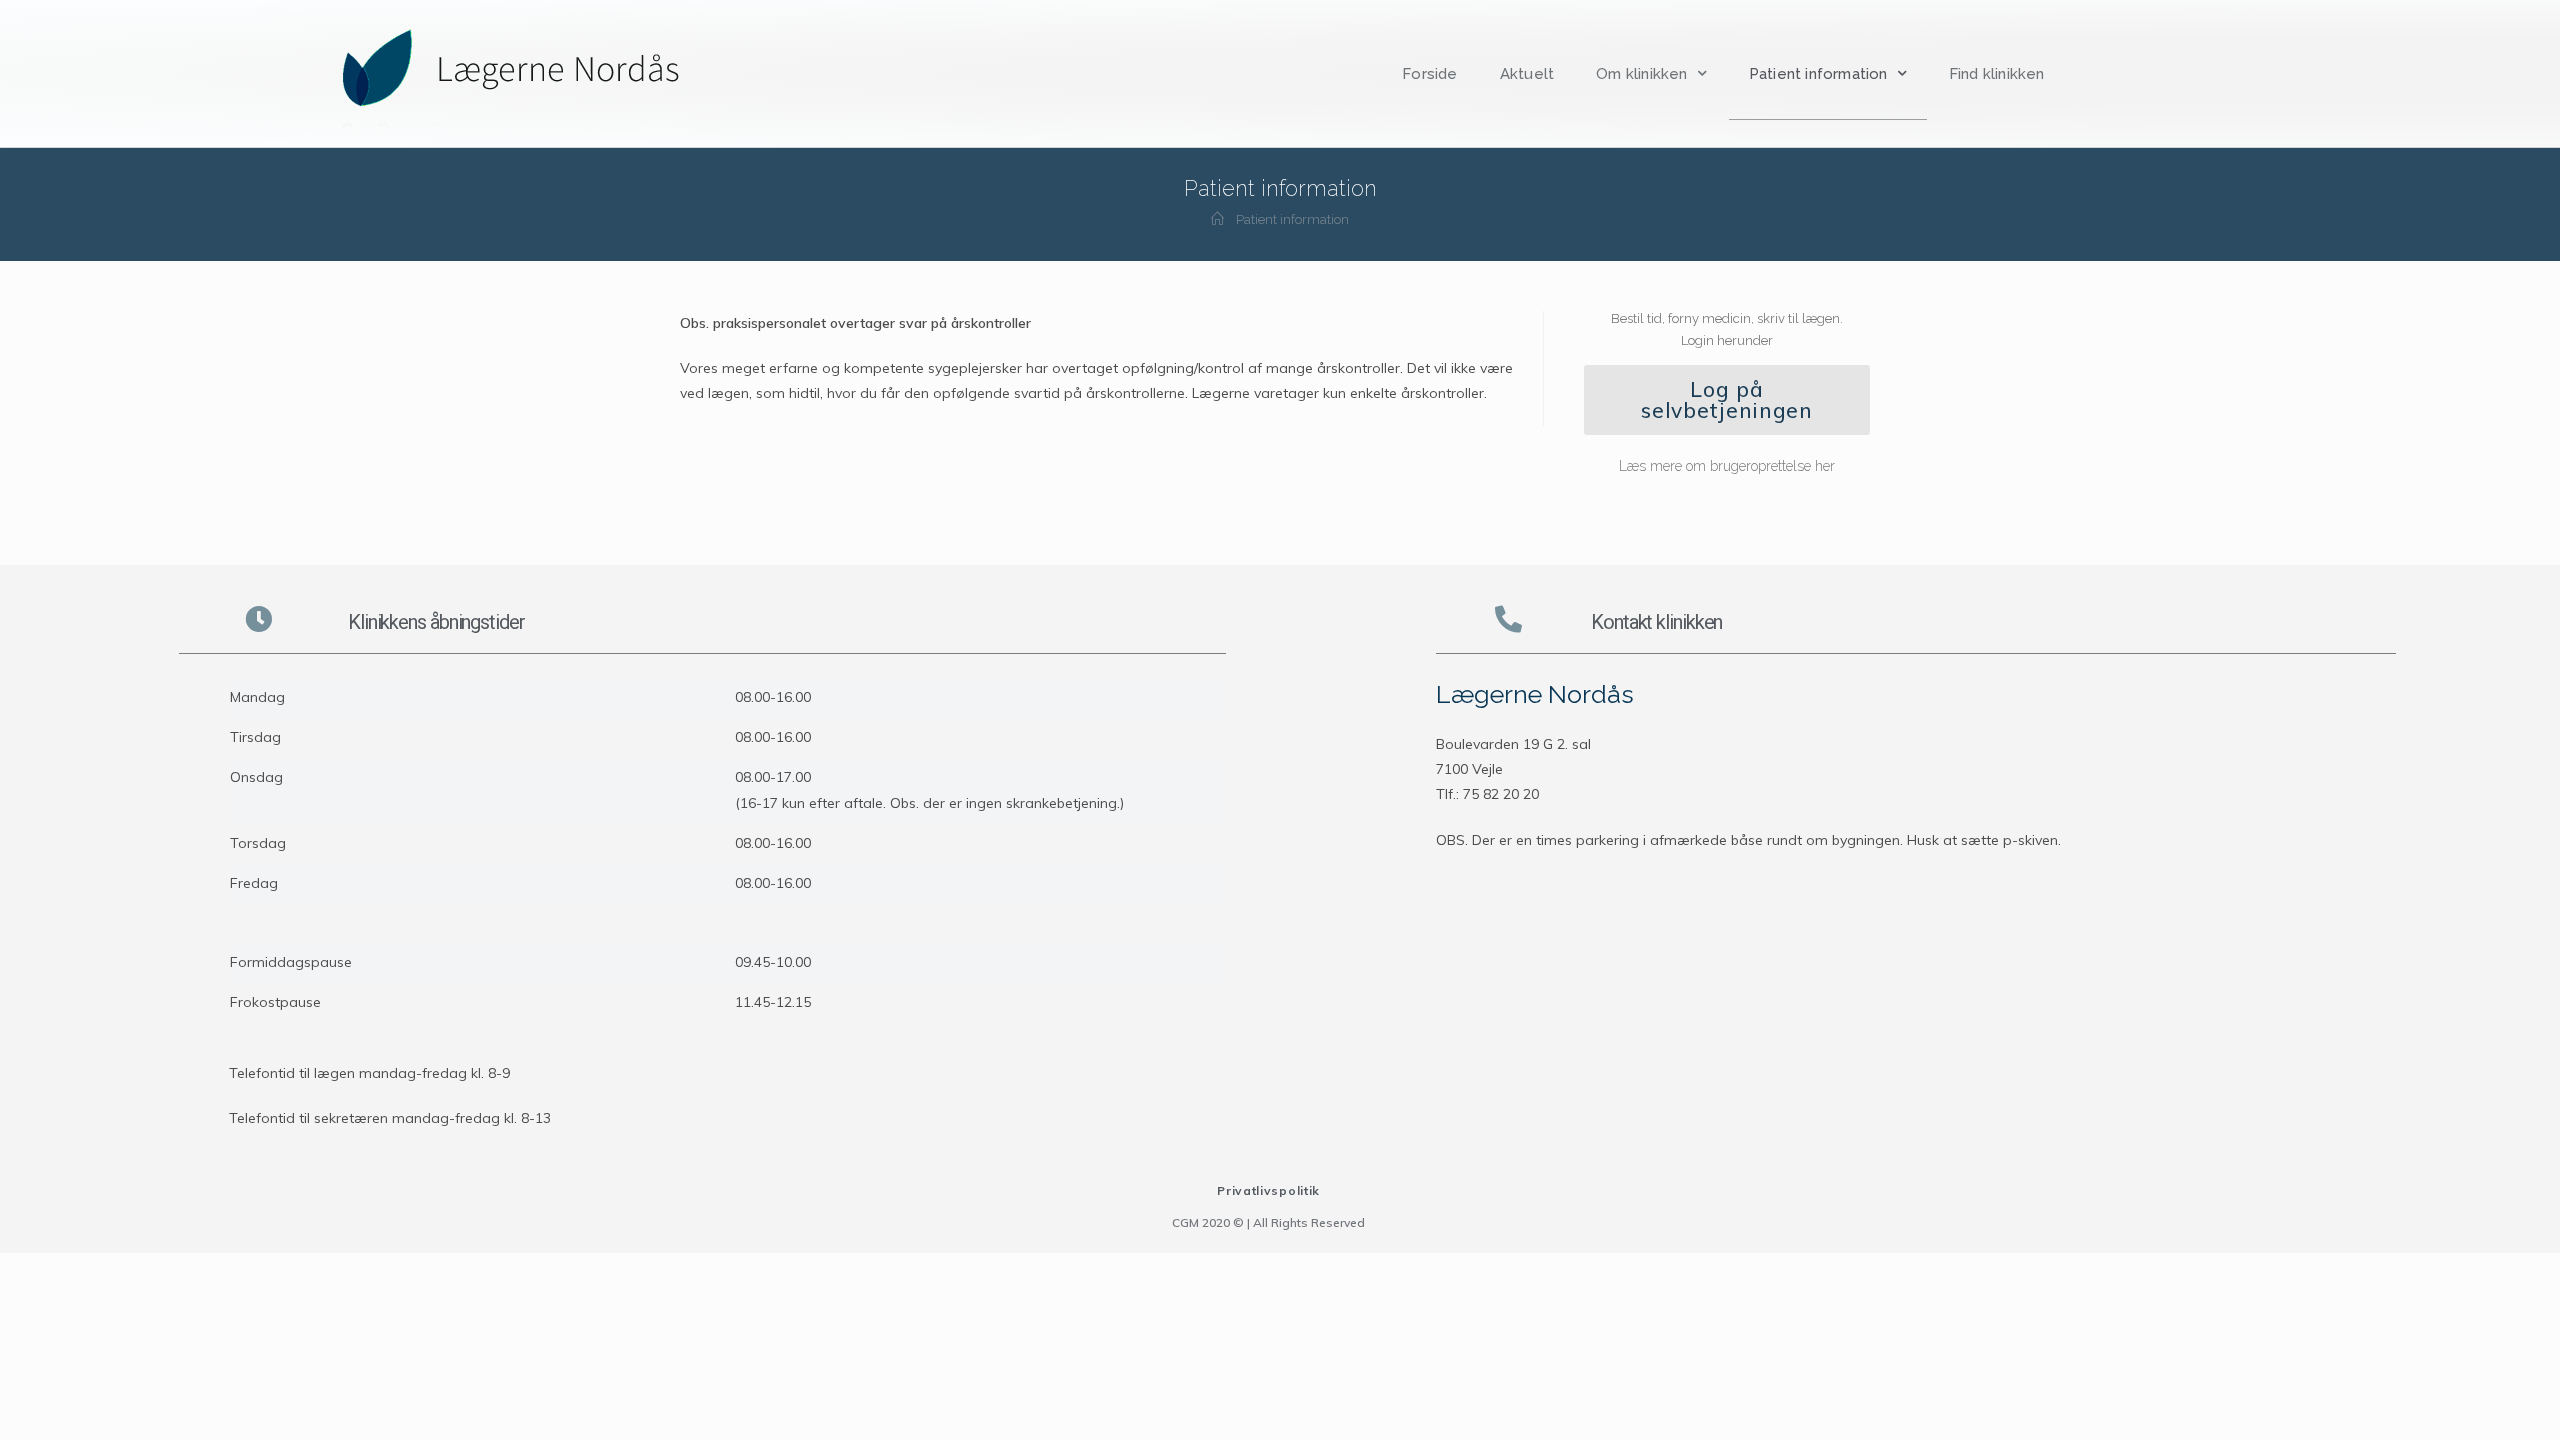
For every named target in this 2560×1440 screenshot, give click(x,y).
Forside (1429, 74)
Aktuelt (1527, 74)
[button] (1727, 400)
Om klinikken (1641, 74)
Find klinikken (1997, 74)
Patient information (1818, 74)
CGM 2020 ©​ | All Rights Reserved (1268, 1222)
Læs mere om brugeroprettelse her (1727, 466)
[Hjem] (1217, 219)
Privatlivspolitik (1268, 1190)
